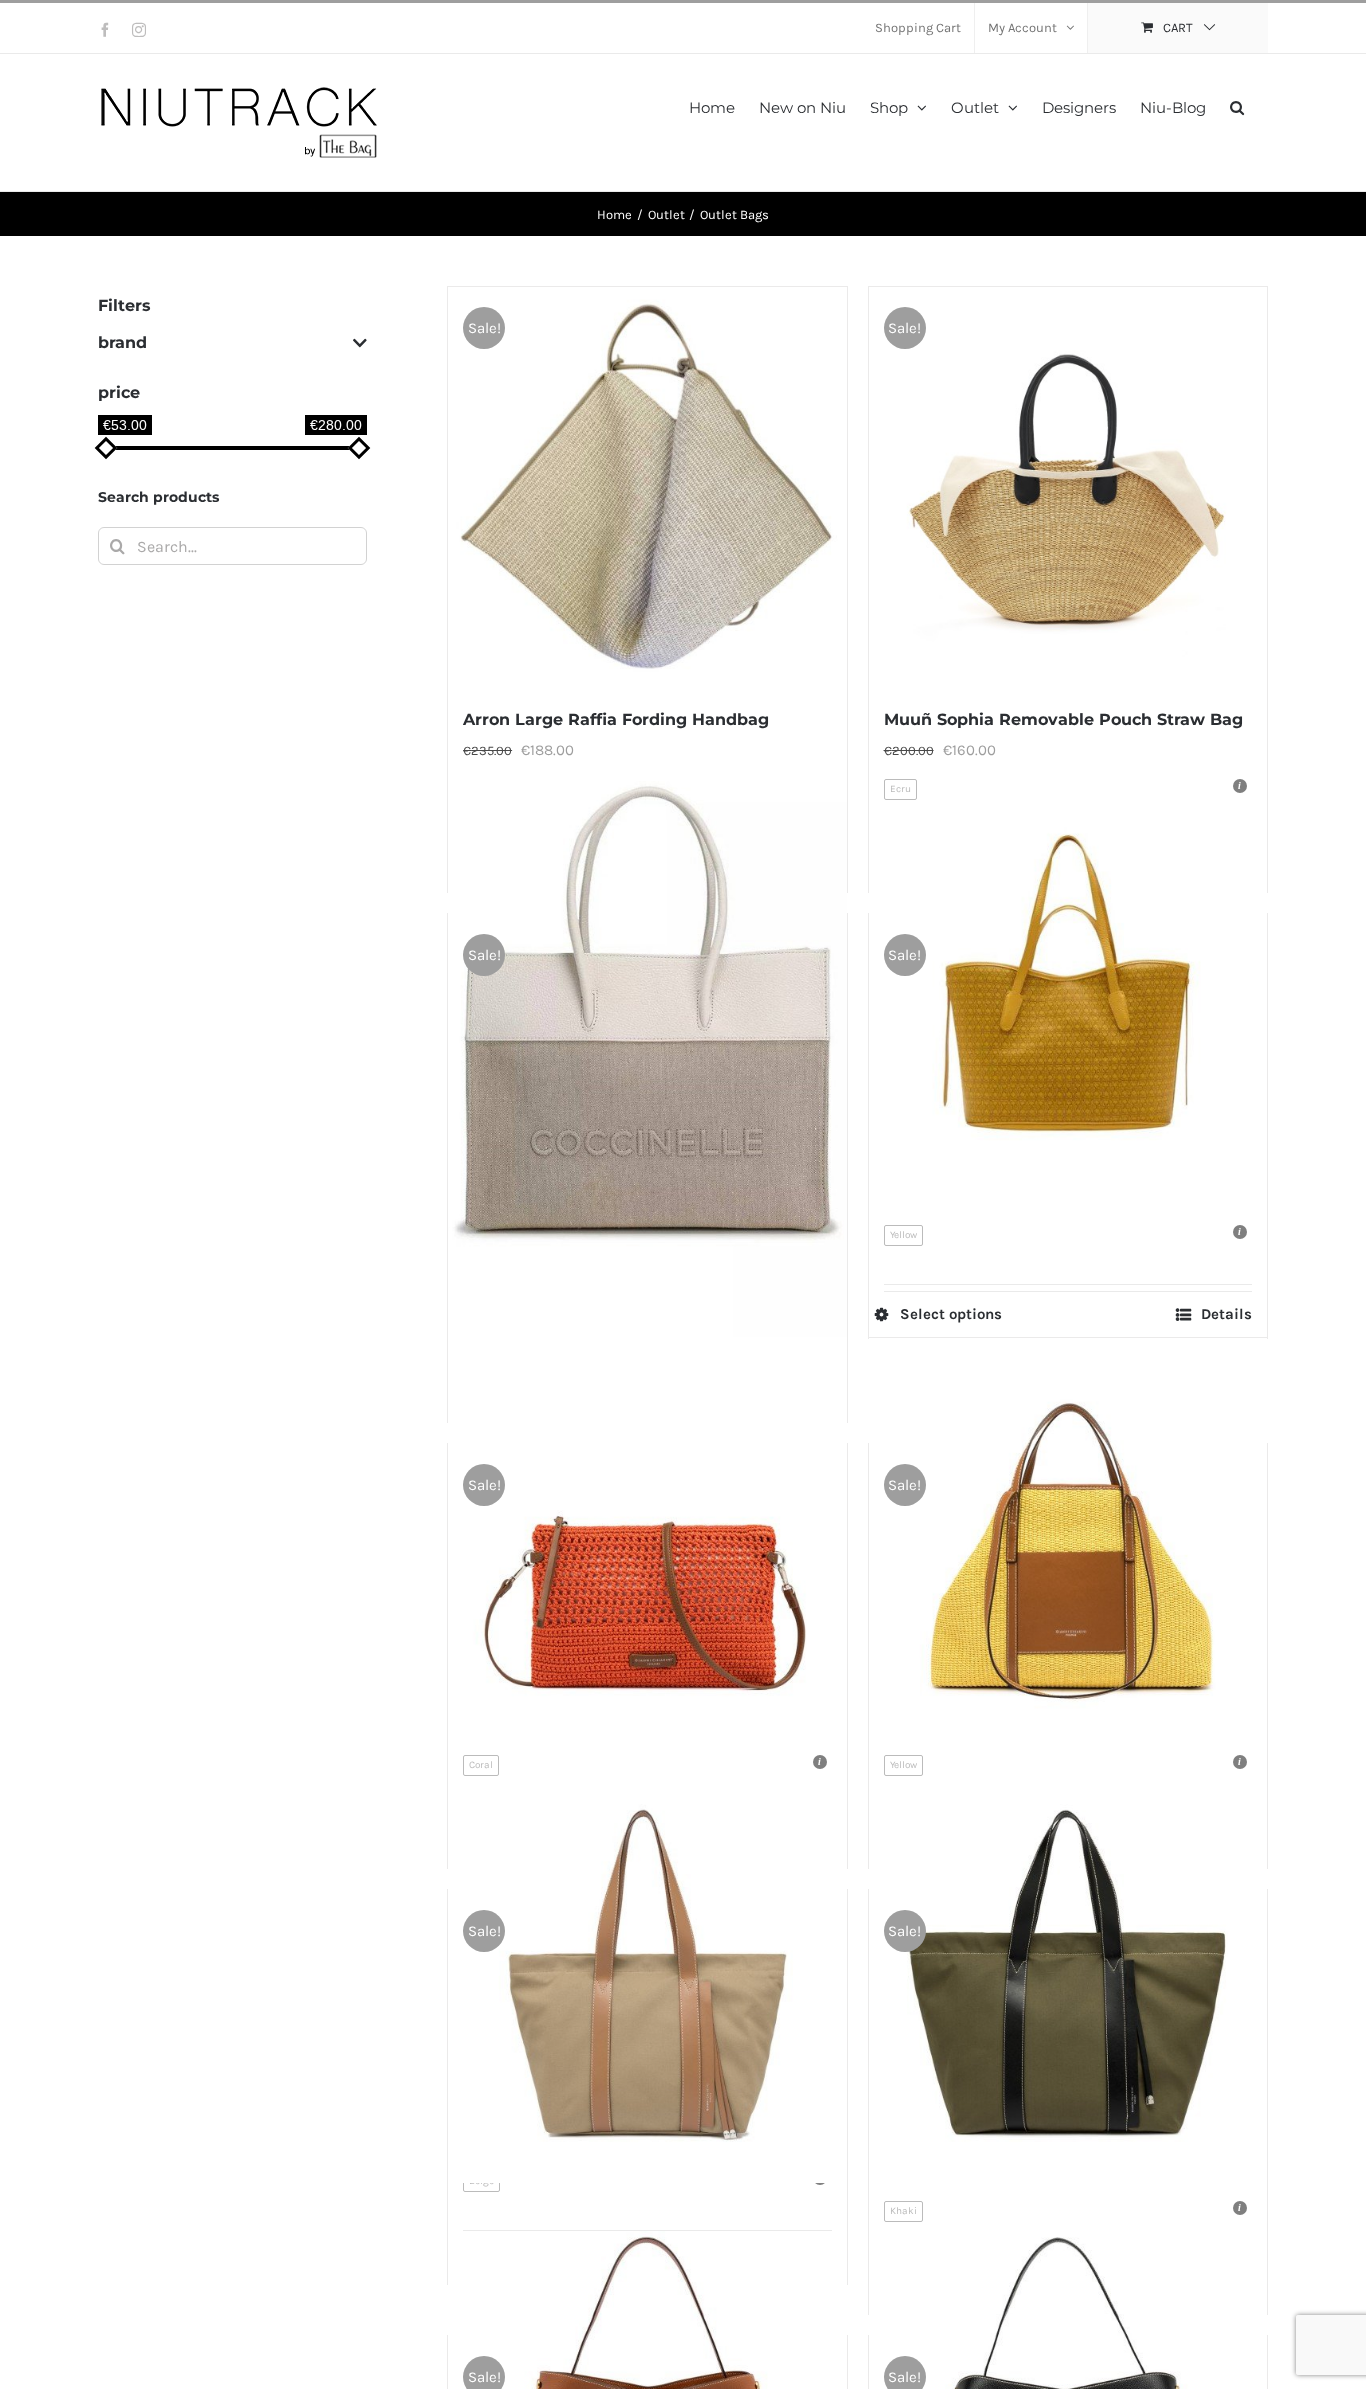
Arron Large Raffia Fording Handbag (616, 719)
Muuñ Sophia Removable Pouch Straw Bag (1063, 719)
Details (1226, 1314)
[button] (1237, 105)
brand (122, 342)
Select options (951, 1314)
